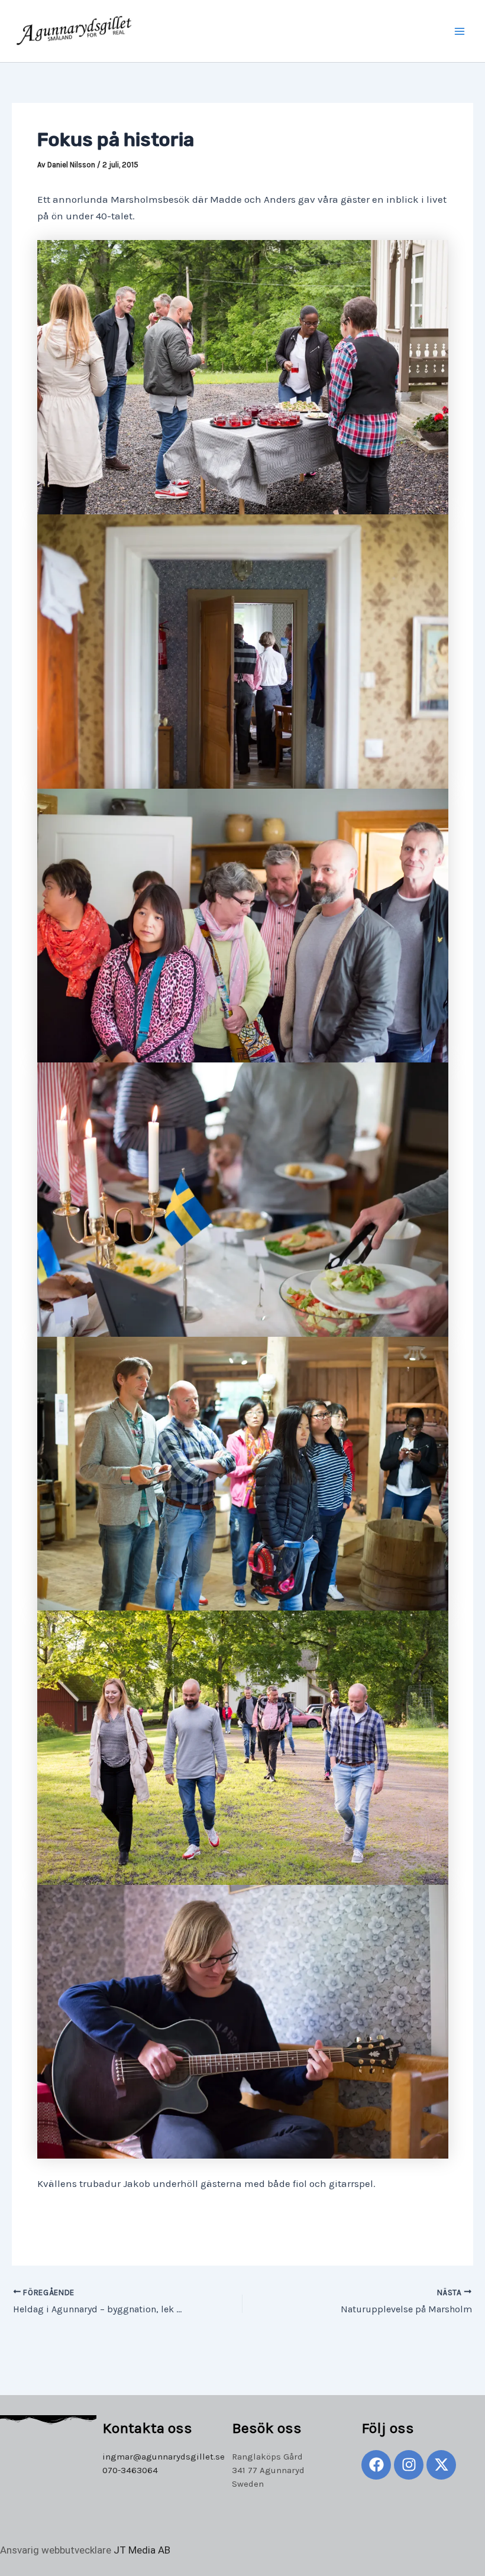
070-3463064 (130, 2470)
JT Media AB (142, 2550)
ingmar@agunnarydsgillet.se (164, 2457)
